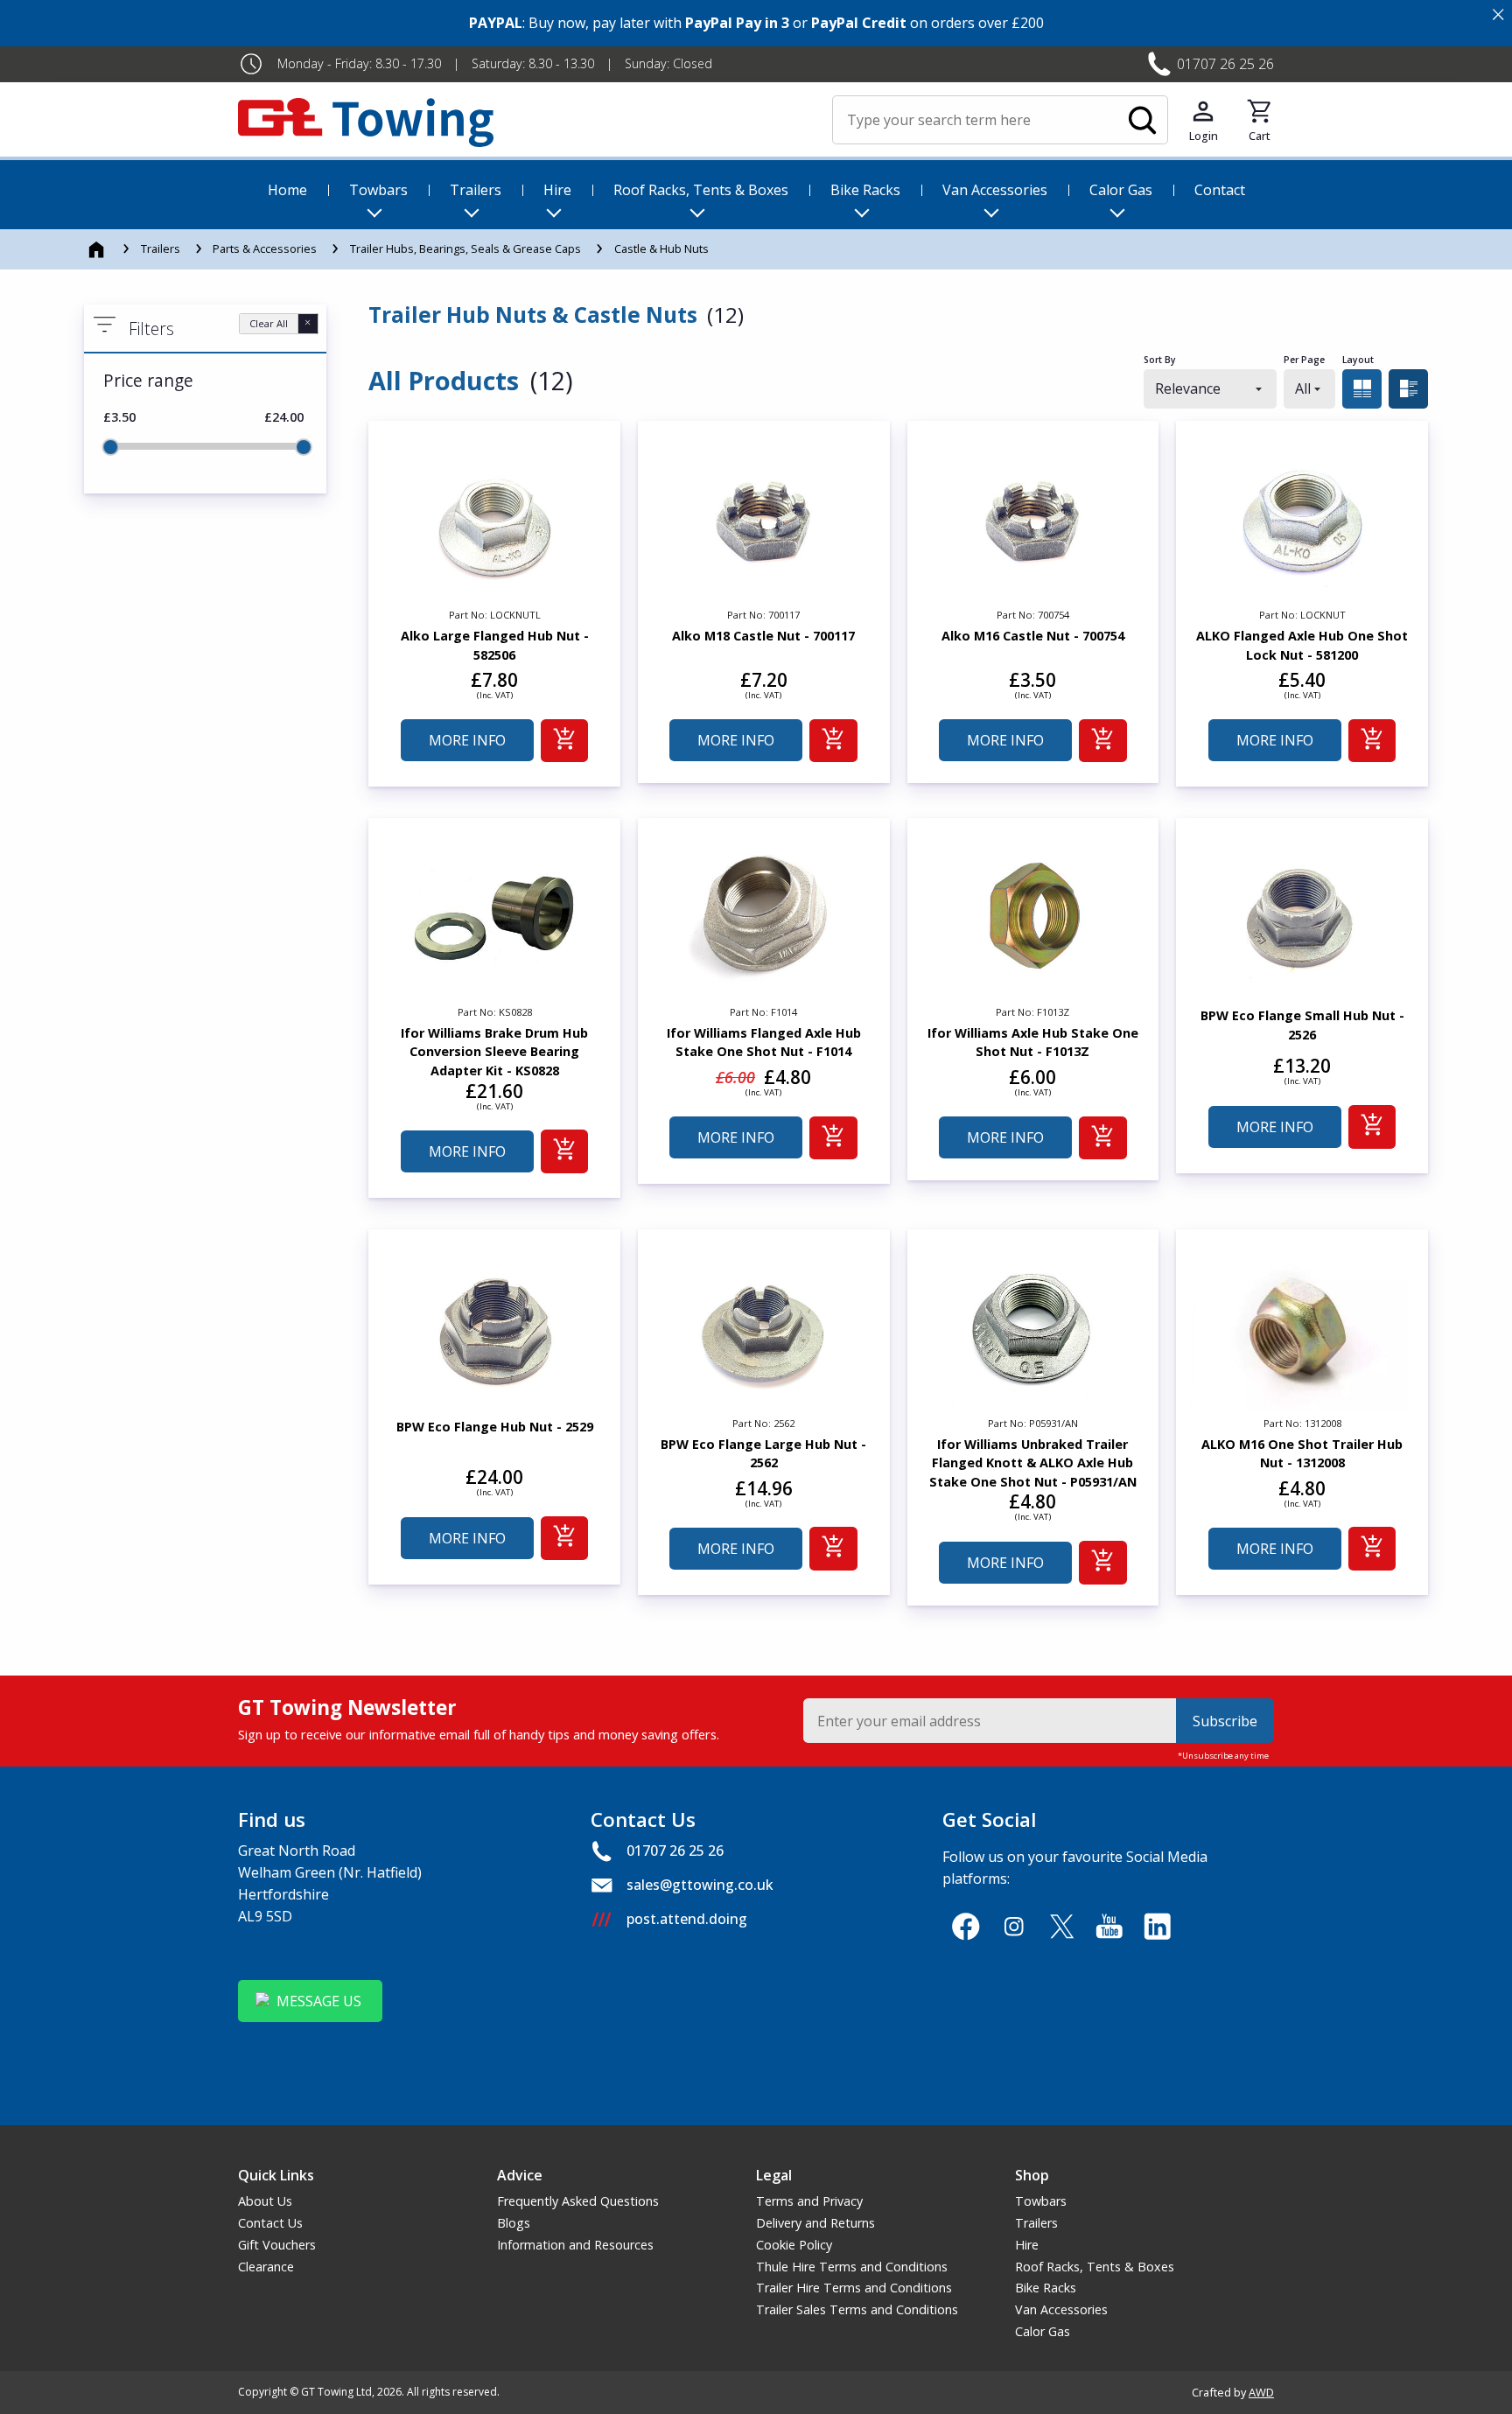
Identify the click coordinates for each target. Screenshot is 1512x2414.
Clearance (266, 2267)
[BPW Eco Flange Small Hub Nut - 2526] (1302, 916)
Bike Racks (1046, 2288)
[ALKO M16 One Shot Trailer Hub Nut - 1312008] (1302, 1327)
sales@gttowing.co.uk (700, 1885)
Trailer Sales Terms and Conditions (857, 2309)
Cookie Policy (794, 2245)
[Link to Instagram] (1014, 1926)
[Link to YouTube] (1110, 1926)
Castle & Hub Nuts (661, 248)
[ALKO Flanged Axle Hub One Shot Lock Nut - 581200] (1302, 519)
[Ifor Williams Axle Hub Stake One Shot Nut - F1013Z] (1033, 916)
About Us (265, 2201)
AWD (1261, 2392)
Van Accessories (1061, 2309)
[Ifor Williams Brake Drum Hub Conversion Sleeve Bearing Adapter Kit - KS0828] (494, 916)
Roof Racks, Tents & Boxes (1095, 2267)
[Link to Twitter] (1062, 1926)
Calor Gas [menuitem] (1121, 190)
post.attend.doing (687, 1919)
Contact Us (270, 2223)
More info (467, 740)
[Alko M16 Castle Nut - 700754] (1033, 519)
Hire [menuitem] (557, 190)
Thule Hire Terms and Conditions (852, 2267)
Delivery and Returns (815, 2223)
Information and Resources (575, 2245)
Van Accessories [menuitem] (995, 190)
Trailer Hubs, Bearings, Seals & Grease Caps (465, 248)
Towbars (1041, 2201)
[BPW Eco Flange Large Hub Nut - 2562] (764, 1327)
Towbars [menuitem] (378, 190)
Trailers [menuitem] (476, 190)
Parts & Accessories (265, 248)
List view (1408, 389)
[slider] (110, 447)
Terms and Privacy (809, 2201)
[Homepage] (98, 248)
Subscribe (1225, 1721)
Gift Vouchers (277, 2245)
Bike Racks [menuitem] (865, 190)
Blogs (514, 2223)
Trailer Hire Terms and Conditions (854, 2288)
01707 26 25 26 (1225, 64)
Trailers (161, 248)
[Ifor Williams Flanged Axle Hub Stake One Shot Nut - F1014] (764, 916)
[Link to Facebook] (966, 1926)
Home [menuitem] (287, 190)
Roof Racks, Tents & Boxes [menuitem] (701, 190)
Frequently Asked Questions (578, 2201)
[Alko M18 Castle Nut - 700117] (764, 519)
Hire (1027, 2245)
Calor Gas (1043, 2331)
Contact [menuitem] (1220, 190)
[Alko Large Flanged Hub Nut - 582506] (494, 519)
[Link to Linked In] (1157, 1926)
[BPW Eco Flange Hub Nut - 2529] (494, 1327)
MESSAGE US (319, 2001)
